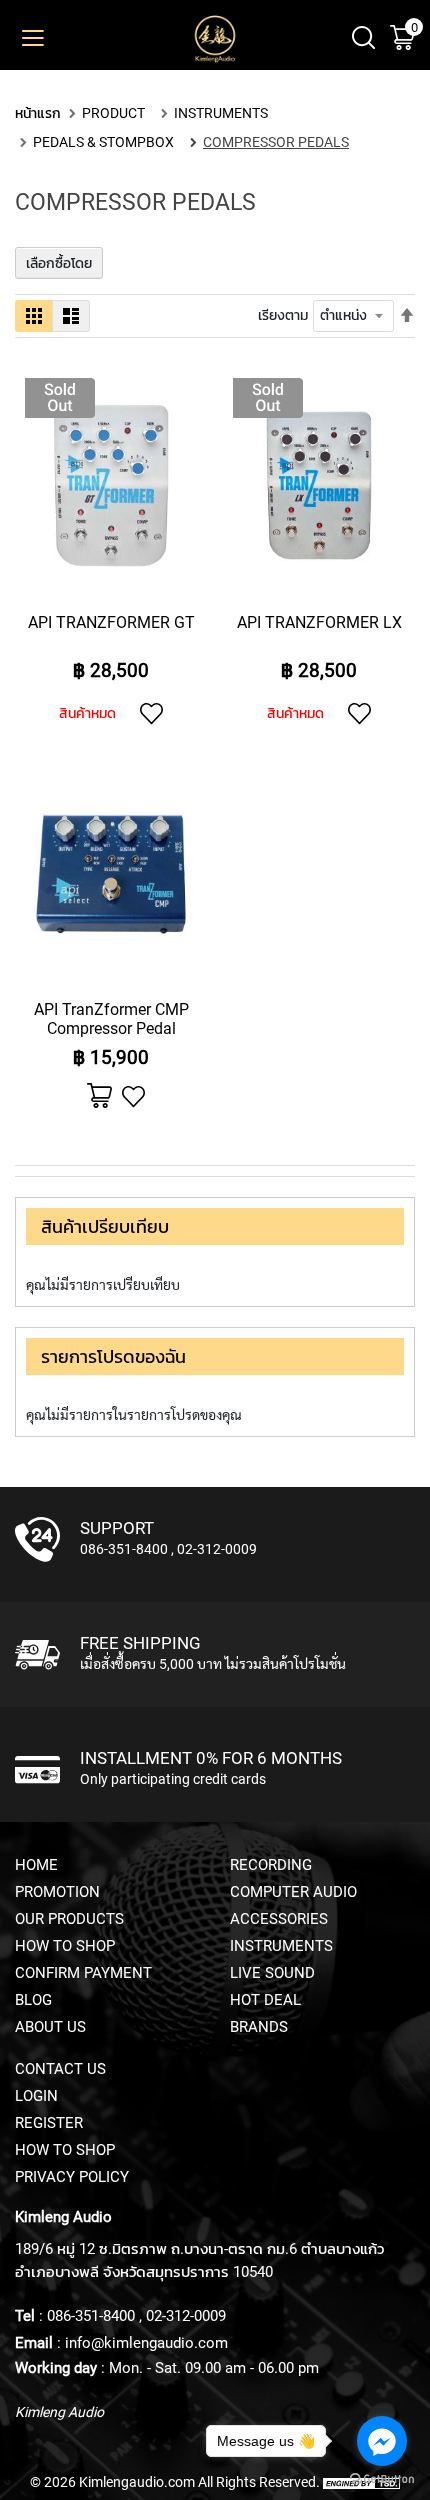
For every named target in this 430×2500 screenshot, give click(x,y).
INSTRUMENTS (221, 113)
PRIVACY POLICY (72, 2177)
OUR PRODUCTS (69, 1919)
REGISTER (49, 2123)
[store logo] (215, 40)
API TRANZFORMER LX (319, 622)
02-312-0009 (217, 1549)
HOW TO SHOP (65, 1946)
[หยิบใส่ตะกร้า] (99, 1096)
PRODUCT (113, 113)
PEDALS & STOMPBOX (103, 142)
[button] (151, 713)
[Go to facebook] (382, 2441)
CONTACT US (60, 2069)
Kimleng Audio (59, 2412)
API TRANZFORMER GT (111, 622)
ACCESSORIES (279, 1919)
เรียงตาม (283, 315)
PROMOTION (57, 1892)
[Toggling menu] (20, 38)
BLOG (33, 2000)
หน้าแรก (38, 113)
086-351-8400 (124, 1549)
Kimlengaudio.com (137, 2482)
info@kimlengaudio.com (146, 2343)
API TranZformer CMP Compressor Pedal (111, 1019)
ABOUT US (50, 2027)
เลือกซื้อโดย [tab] (59, 263)
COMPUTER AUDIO (293, 1892)
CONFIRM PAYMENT (83, 1973)
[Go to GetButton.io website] (382, 2479)
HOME (36, 1865)
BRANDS (259, 2027)
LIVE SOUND (272, 1973)
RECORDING (271, 1865)
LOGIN (36, 2096)
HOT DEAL (265, 2000)
